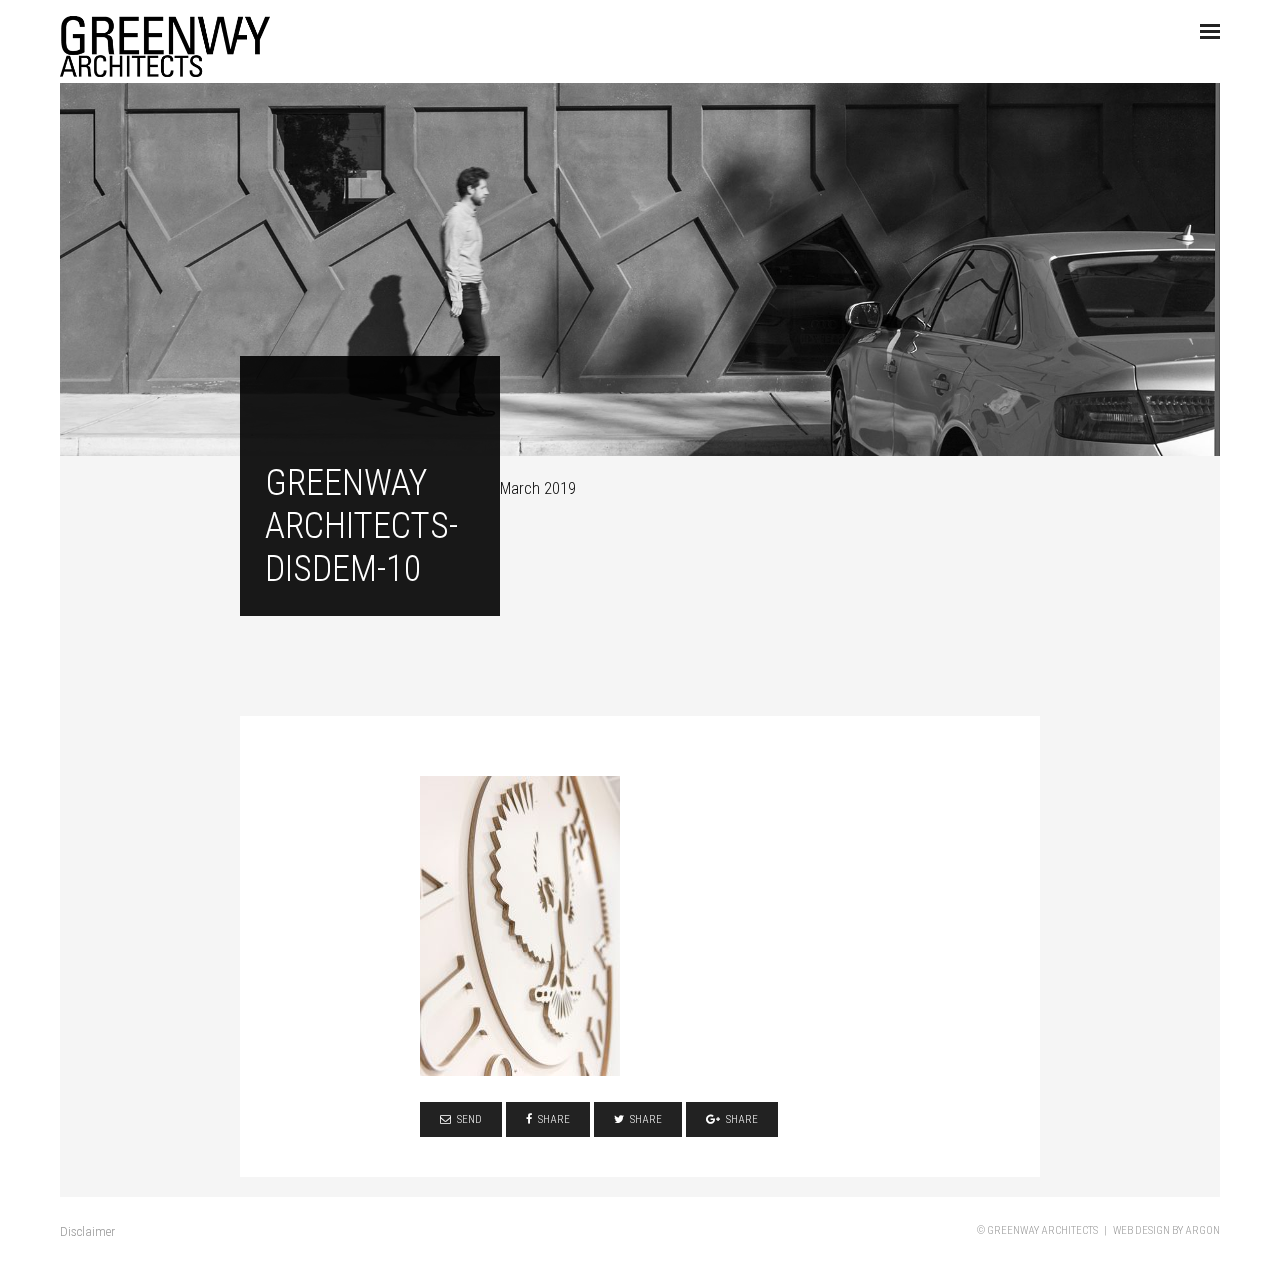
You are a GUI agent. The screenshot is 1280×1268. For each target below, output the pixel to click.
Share (554, 1119)
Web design (1141, 1230)
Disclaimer (87, 1231)
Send (469, 1119)
